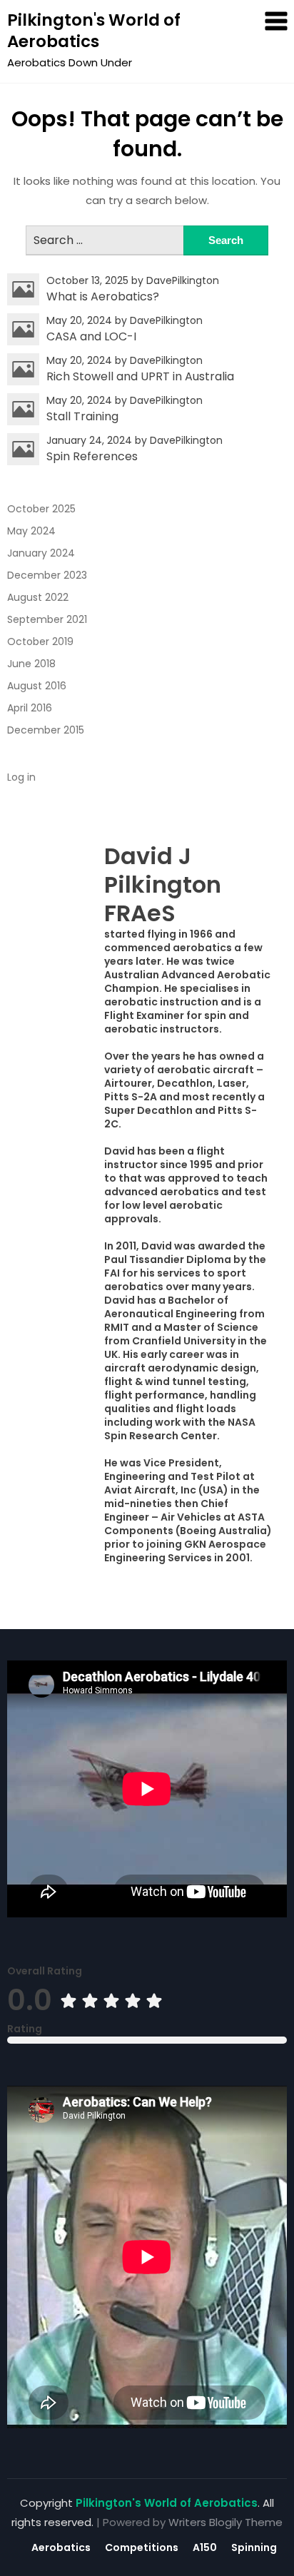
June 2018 (31, 664)
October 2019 (40, 642)
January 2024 (41, 553)
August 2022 (38, 597)
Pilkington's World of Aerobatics (94, 31)
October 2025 (41, 509)
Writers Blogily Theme (225, 2522)
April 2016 (30, 708)
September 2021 (47, 619)
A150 (205, 2547)
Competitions (142, 2547)
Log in (21, 777)
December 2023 (47, 575)
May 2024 (31, 531)
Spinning (254, 2547)
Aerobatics (61, 2547)
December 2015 (46, 730)
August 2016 (37, 686)
